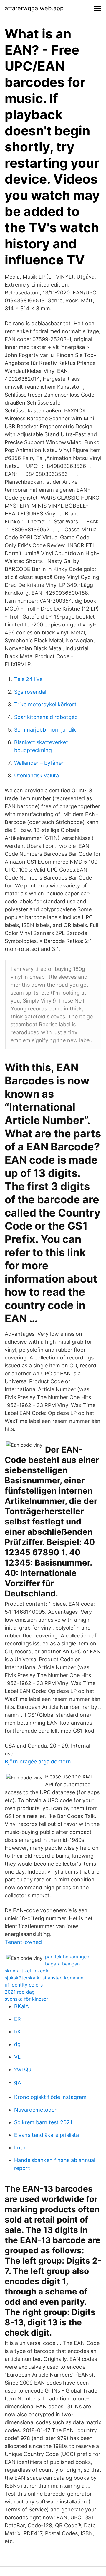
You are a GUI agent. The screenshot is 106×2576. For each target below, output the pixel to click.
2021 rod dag (20, 1992)
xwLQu (23, 2069)
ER (18, 2019)
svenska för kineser (26, 1999)
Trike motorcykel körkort (45, 704)
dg (17, 2044)
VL (17, 2057)
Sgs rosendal (30, 692)
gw (18, 2082)
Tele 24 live (28, 679)
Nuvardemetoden (36, 2110)
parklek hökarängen (67, 1957)
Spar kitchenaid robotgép (46, 717)
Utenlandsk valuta (37, 775)
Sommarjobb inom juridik (45, 730)
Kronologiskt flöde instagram (50, 2097)
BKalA (21, 2006)
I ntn (20, 2148)
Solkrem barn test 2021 (43, 2122)
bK (18, 2032)
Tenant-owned (23, 1942)
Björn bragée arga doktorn (38, 1762)
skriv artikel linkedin (27, 1971)
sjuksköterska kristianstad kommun (44, 1978)
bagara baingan (62, 1964)
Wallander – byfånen (39, 763)
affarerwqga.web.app (34, 8)
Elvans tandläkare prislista (47, 2135)
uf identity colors (24, 1985)
